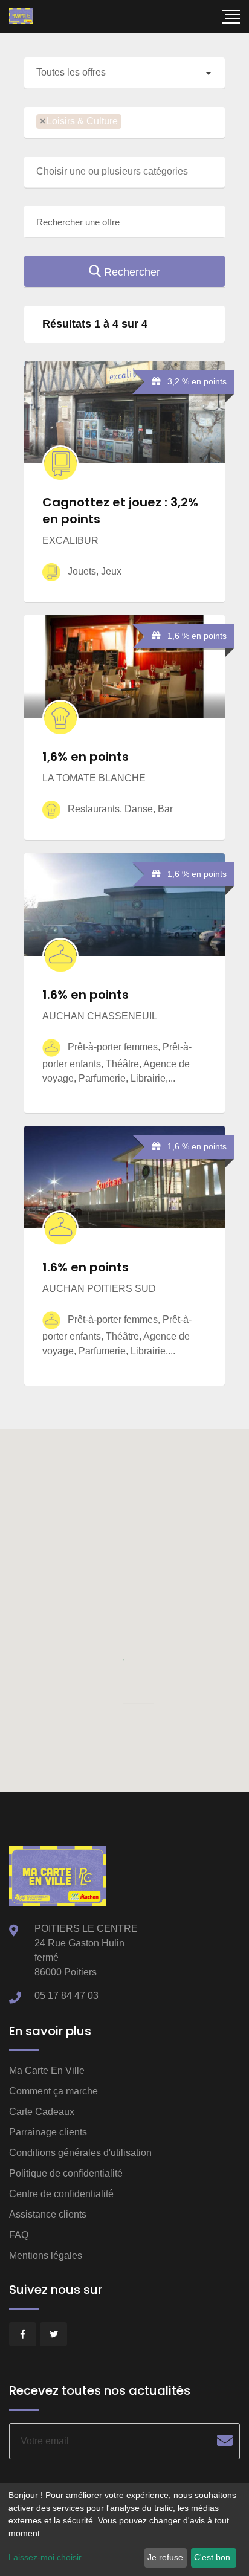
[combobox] (124, 73)
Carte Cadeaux (42, 2112)
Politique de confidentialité (66, 2173)
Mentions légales (46, 2255)
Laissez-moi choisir (45, 2557)
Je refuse (165, 2557)
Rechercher (131, 272)
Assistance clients (48, 2214)
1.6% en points (86, 995)
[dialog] (124, 2529)
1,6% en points (86, 757)
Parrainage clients (48, 2132)
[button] (129, 1677)
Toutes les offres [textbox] (71, 72)
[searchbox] (128, 122)
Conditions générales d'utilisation (80, 2153)
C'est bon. (213, 2557)
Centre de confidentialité (61, 2194)
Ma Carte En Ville (47, 2071)
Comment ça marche (53, 2091)
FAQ (19, 2235)
